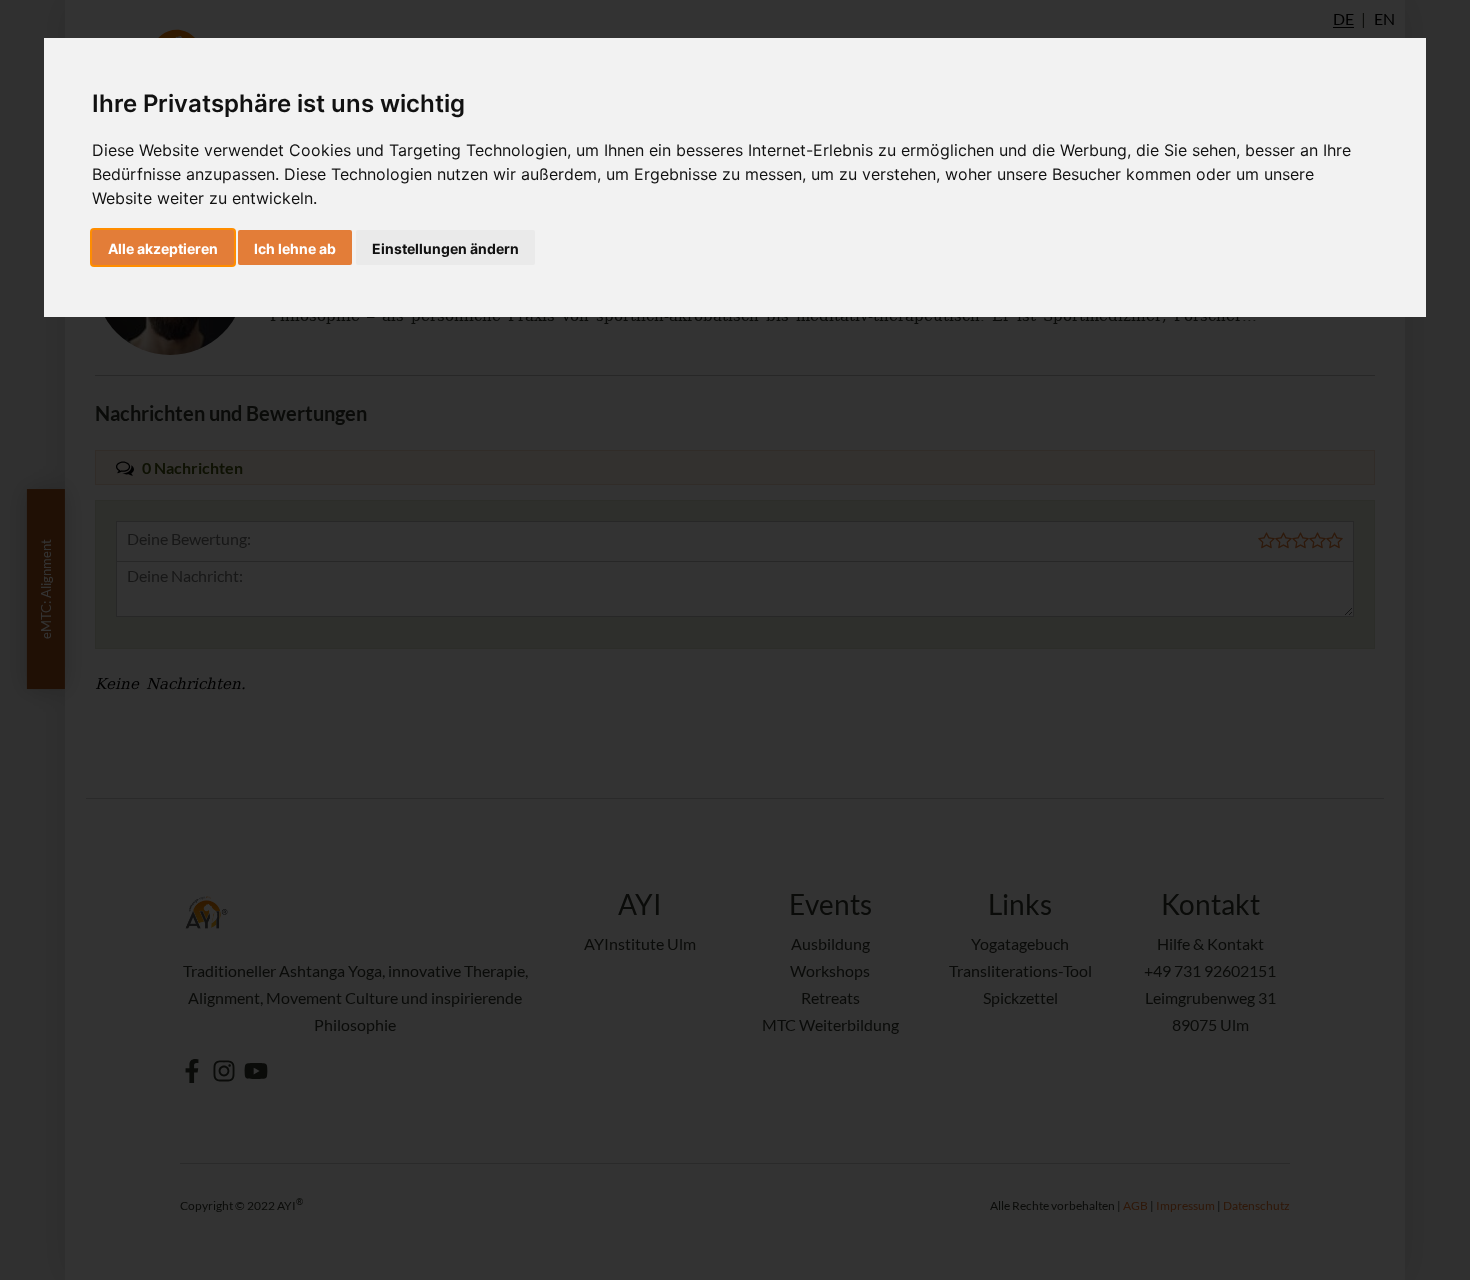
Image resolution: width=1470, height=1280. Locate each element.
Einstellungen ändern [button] (445, 248)
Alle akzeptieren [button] (163, 248)
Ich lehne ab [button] (295, 248)
